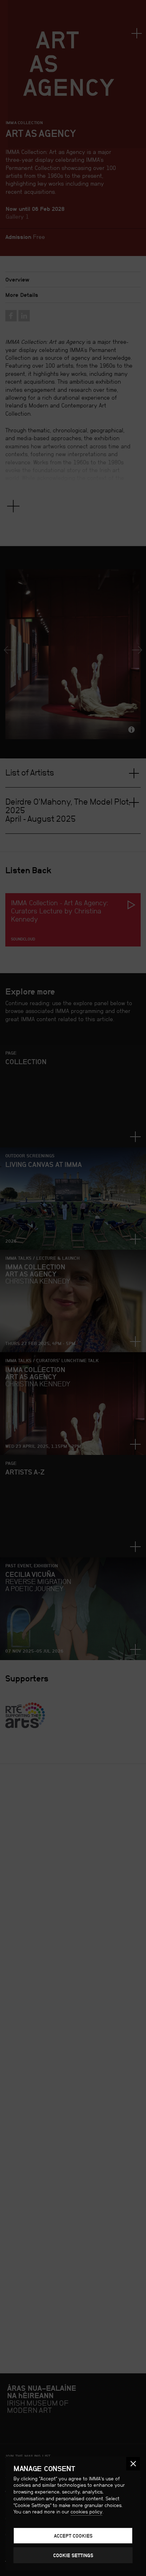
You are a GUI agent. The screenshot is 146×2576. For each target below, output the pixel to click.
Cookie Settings (73, 2555)
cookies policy (86, 2512)
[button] (133, 2464)
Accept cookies (73, 2536)
